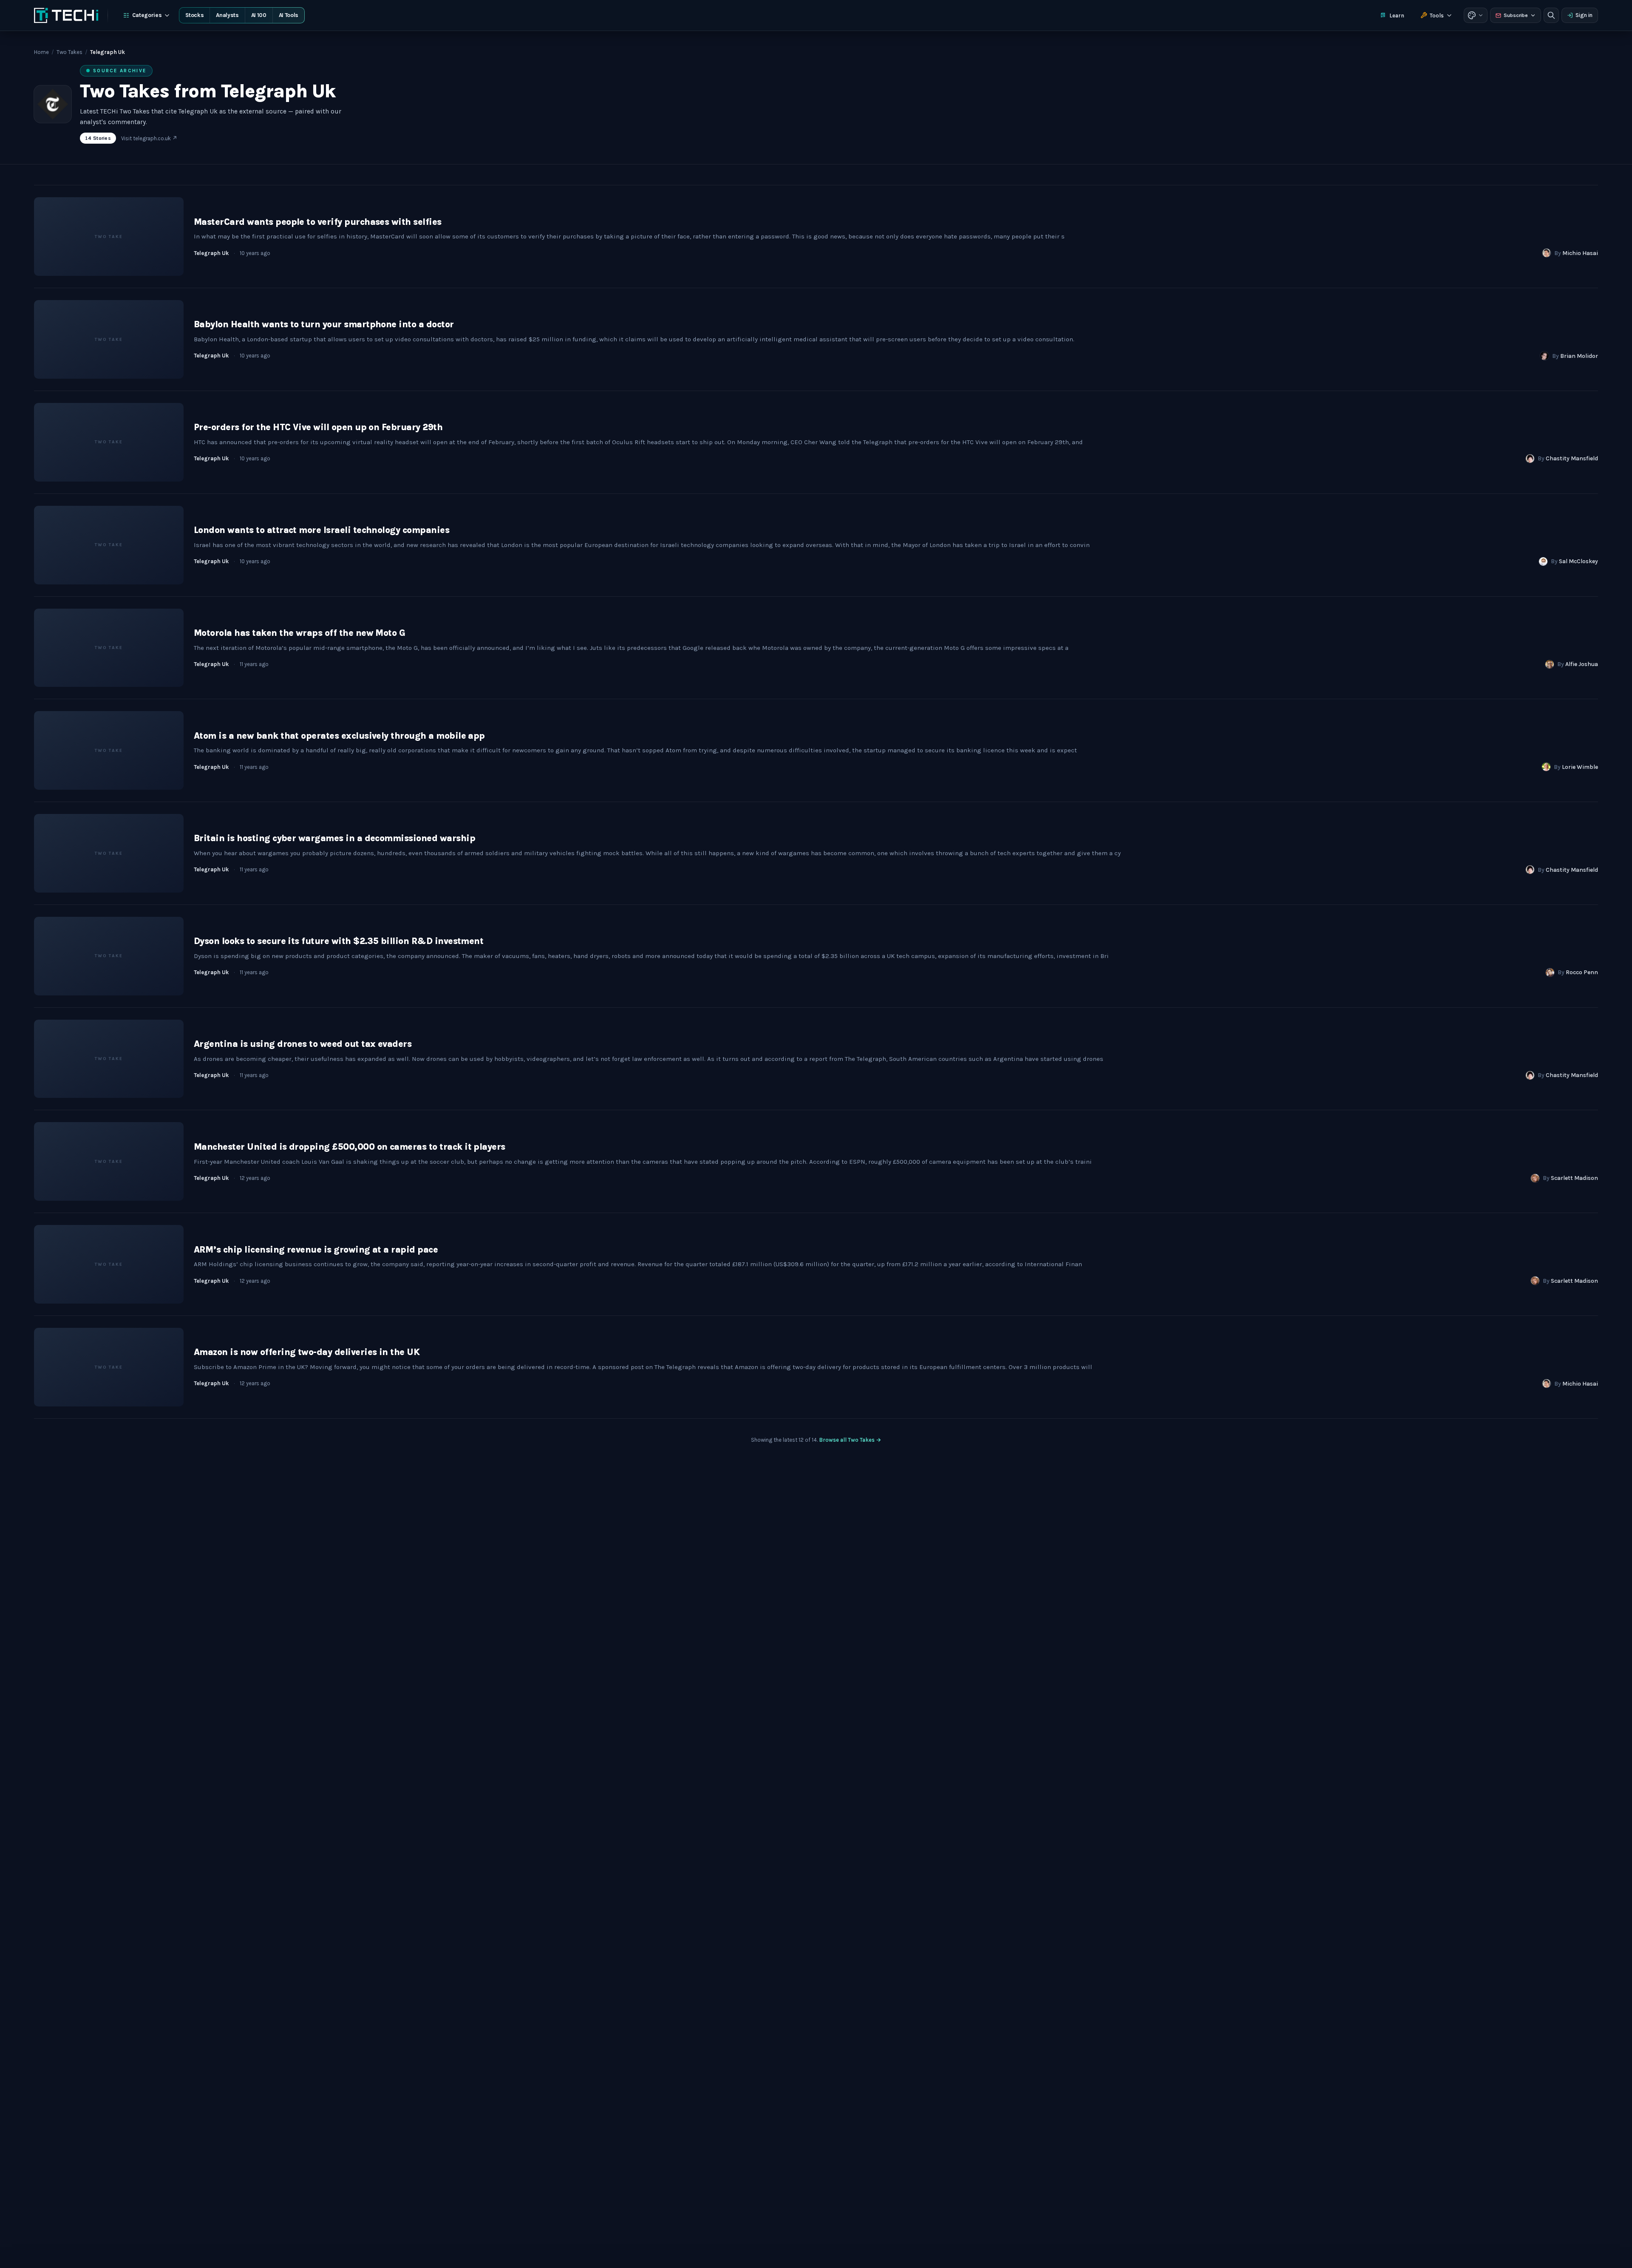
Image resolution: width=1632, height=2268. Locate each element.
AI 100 (259, 15)
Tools (1437, 16)
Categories (147, 15)
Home (41, 52)
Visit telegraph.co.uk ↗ (149, 138)
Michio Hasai (1580, 253)
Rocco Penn (1582, 972)
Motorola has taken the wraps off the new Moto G (299, 633)
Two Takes (69, 52)
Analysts (227, 15)
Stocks (194, 15)
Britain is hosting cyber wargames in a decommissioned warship (334, 838)
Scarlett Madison (1574, 1178)
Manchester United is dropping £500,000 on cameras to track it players (350, 1147)
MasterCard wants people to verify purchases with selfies (318, 222)
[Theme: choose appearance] (1476, 15)
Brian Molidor (1579, 356)
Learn (1397, 16)
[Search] (1551, 15)
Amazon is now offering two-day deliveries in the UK (307, 1352)
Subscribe (1516, 15)
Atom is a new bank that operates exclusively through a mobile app (339, 736)
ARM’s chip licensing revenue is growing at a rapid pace (316, 1250)
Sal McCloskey (1578, 561)
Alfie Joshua (1582, 664)
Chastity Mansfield (1572, 458)
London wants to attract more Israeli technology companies (322, 530)
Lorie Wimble (1580, 767)
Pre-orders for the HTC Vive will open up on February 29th (318, 427)
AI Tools (289, 15)
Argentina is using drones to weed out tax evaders (303, 1044)
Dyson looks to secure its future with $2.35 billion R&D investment (339, 941)
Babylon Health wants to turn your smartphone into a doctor (324, 324)
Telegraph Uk (211, 253)
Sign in (1584, 15)
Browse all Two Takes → (850, 1440)
